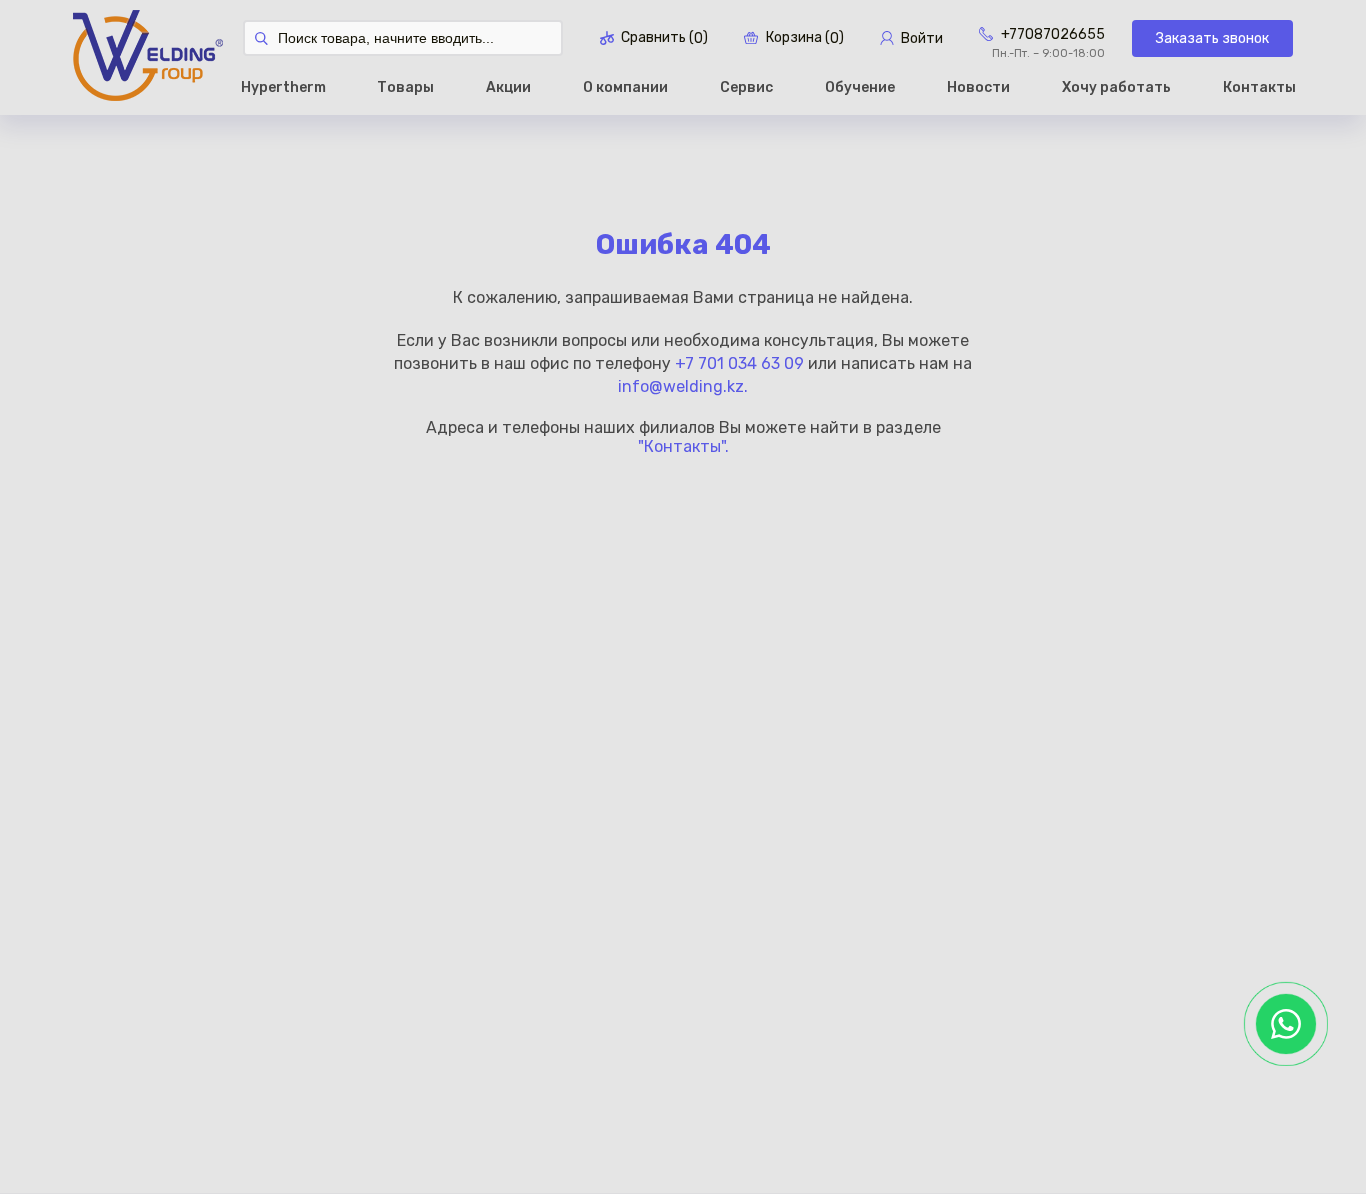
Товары (405, 87)
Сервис (746, 87)
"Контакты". (683, 446)
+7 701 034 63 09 (739, 363)
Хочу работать (1116, 87)
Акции (508, 87)
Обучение (860, 87)
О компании (625, 87)
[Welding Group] (148, 57)
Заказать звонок (1212, 38)
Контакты (1259, 87)
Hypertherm (283, 87)
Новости (978, 87)
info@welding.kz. (683, 386)
